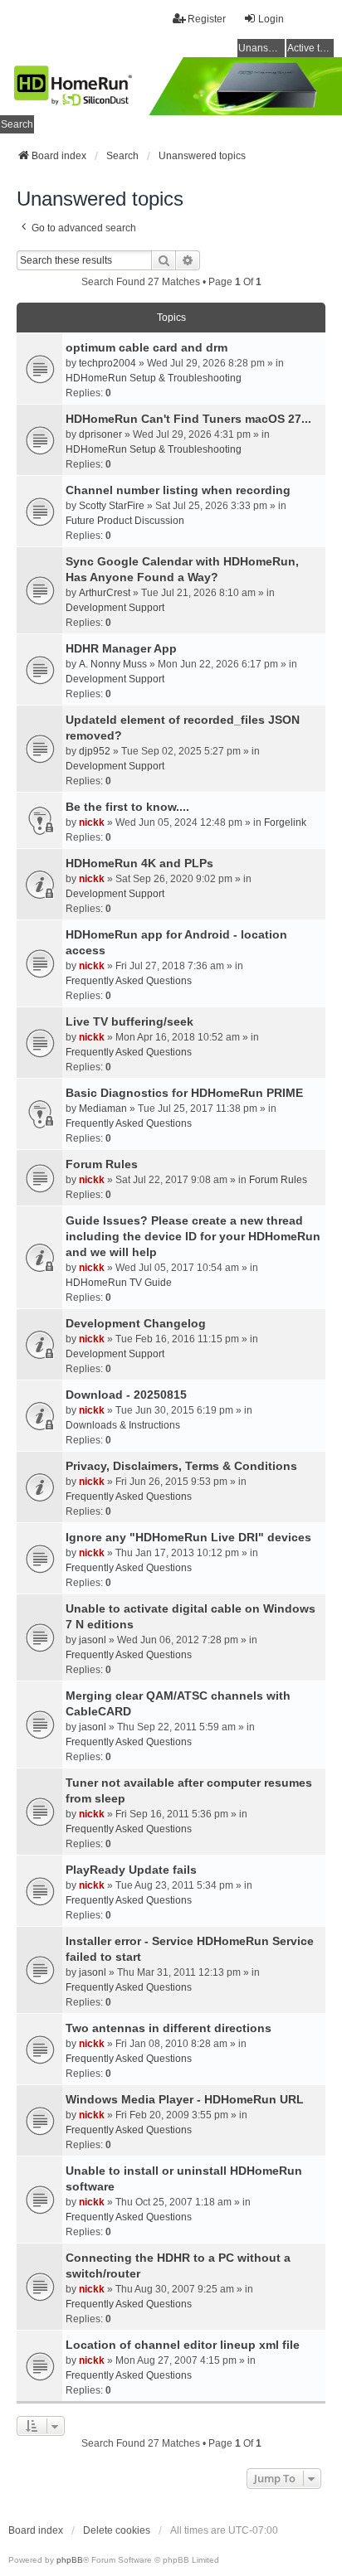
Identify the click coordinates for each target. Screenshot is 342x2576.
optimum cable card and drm (147, 347)
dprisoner (100, 434)
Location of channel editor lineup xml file (183, 2345)
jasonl (93, 1640)
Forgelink (285, 822)
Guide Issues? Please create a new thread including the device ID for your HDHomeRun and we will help (193, 1236)
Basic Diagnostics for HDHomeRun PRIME (184, 1093)
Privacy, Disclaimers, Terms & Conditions (181, 1466)
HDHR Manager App (121, 648)
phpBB (70, 2560)
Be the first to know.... (127, 807)
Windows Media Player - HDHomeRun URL (185, 2099)
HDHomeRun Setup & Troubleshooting (154, 378)
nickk (92, 822)
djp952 (95, 751)
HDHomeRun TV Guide (119, 1283)
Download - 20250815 (126, 1395)
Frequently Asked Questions (129, 981)
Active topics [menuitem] (310, 48)
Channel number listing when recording (178, 490)
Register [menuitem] (207, 19)
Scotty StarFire (112, 506)
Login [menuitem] (271, 19)
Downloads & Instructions (123, 1425)
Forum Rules (102, 1164)
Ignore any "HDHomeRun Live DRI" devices (188, 1537)
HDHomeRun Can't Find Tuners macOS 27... (188, 419)
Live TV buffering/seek (129, 1021)
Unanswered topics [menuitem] (261, 48)
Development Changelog (136, 1323)
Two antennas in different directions (169, 2028)
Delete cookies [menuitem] (117, 2530)
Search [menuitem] (17, 124)
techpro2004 (107, 363)
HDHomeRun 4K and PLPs (139, 863)
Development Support (115, 608)
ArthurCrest (105, 593)
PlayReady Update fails (131, 1870)
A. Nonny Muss (113, 664)
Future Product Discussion (125, 521)
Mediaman (103, 1109)
